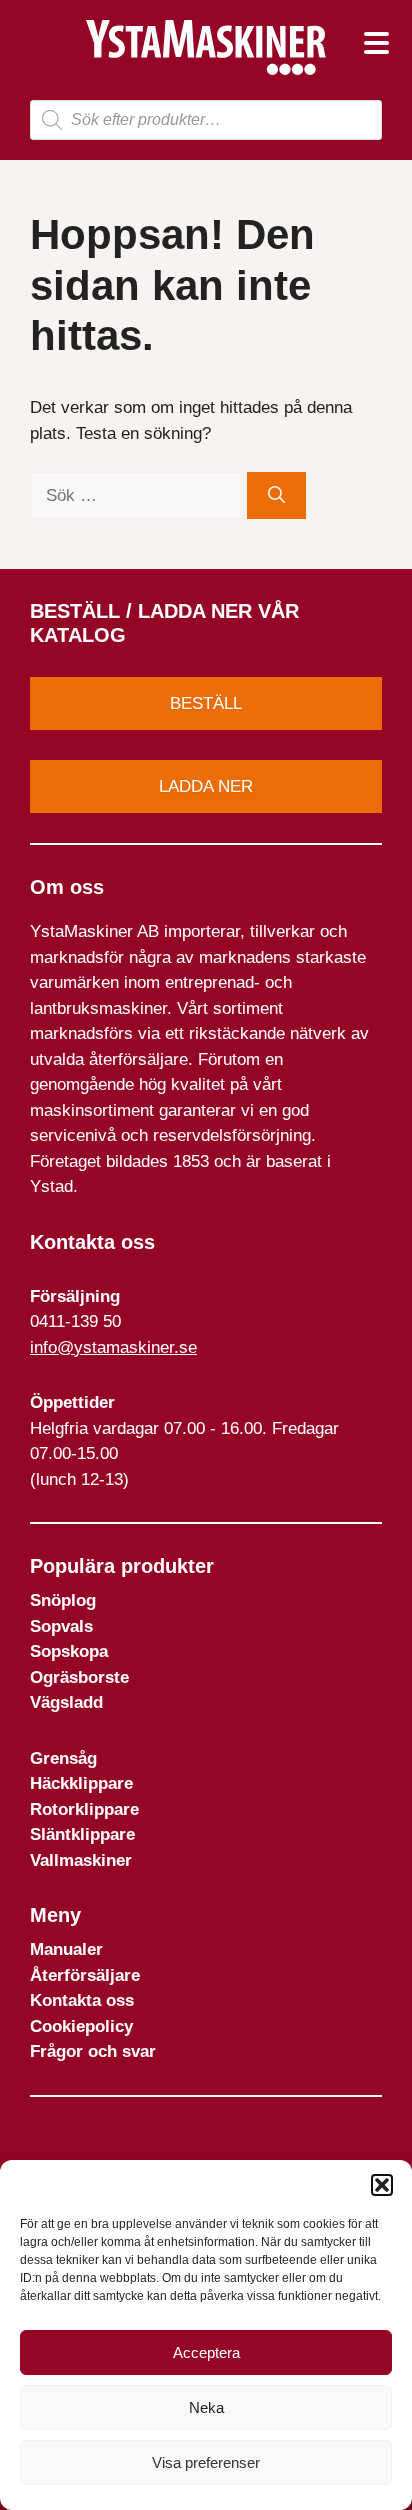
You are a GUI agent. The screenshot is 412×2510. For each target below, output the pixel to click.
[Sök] (276, 496)
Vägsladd (66, 1702)
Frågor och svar (93, 2051)
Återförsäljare (85, 1975)
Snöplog (63, 1600)
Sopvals (61, 1626)
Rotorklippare (84, 1809)
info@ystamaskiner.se (113, 1347)
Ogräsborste (79, 1677)
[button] (382, 2185)
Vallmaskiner (81, 1860)
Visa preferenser (206, 2462)
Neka (206, 2407)
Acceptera (206, 2352)
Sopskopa (69, 1651)
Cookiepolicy (81, 2026)
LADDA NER (206, 786)
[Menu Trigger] (376, 42)
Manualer (66, 1949)
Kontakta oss (82, 2000)
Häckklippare (81, 1783)
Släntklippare (82, 1834)
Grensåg (63, 1758)
